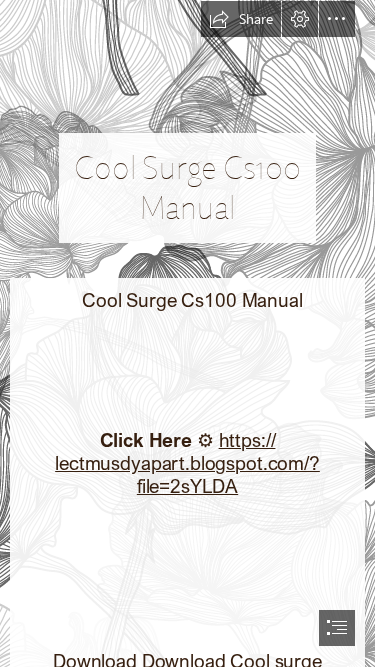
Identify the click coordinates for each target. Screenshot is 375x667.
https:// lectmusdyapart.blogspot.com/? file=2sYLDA (187, 462)
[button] (241, 19)
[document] (187, 333)
